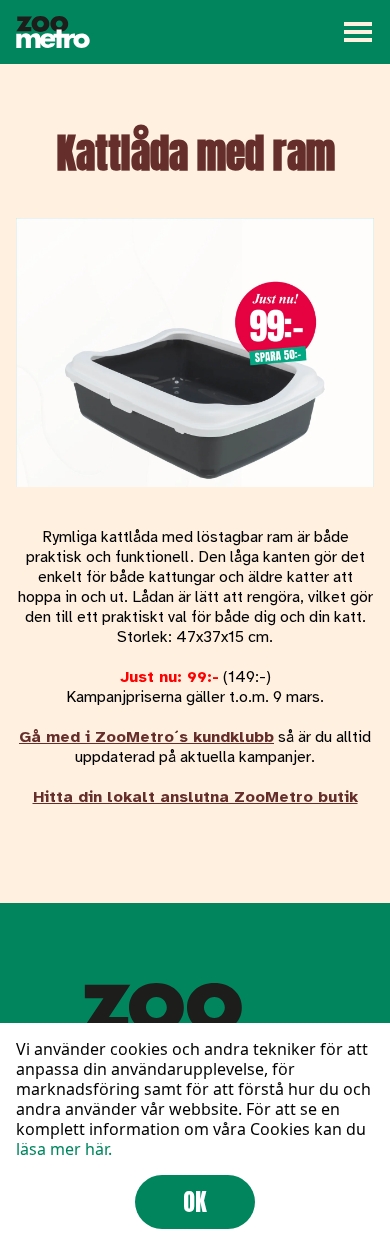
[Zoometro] (53, 32)
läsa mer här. (64, 1149)
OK (195, 1202)
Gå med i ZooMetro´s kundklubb (146, 737)
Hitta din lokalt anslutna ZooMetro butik (195, 797)
